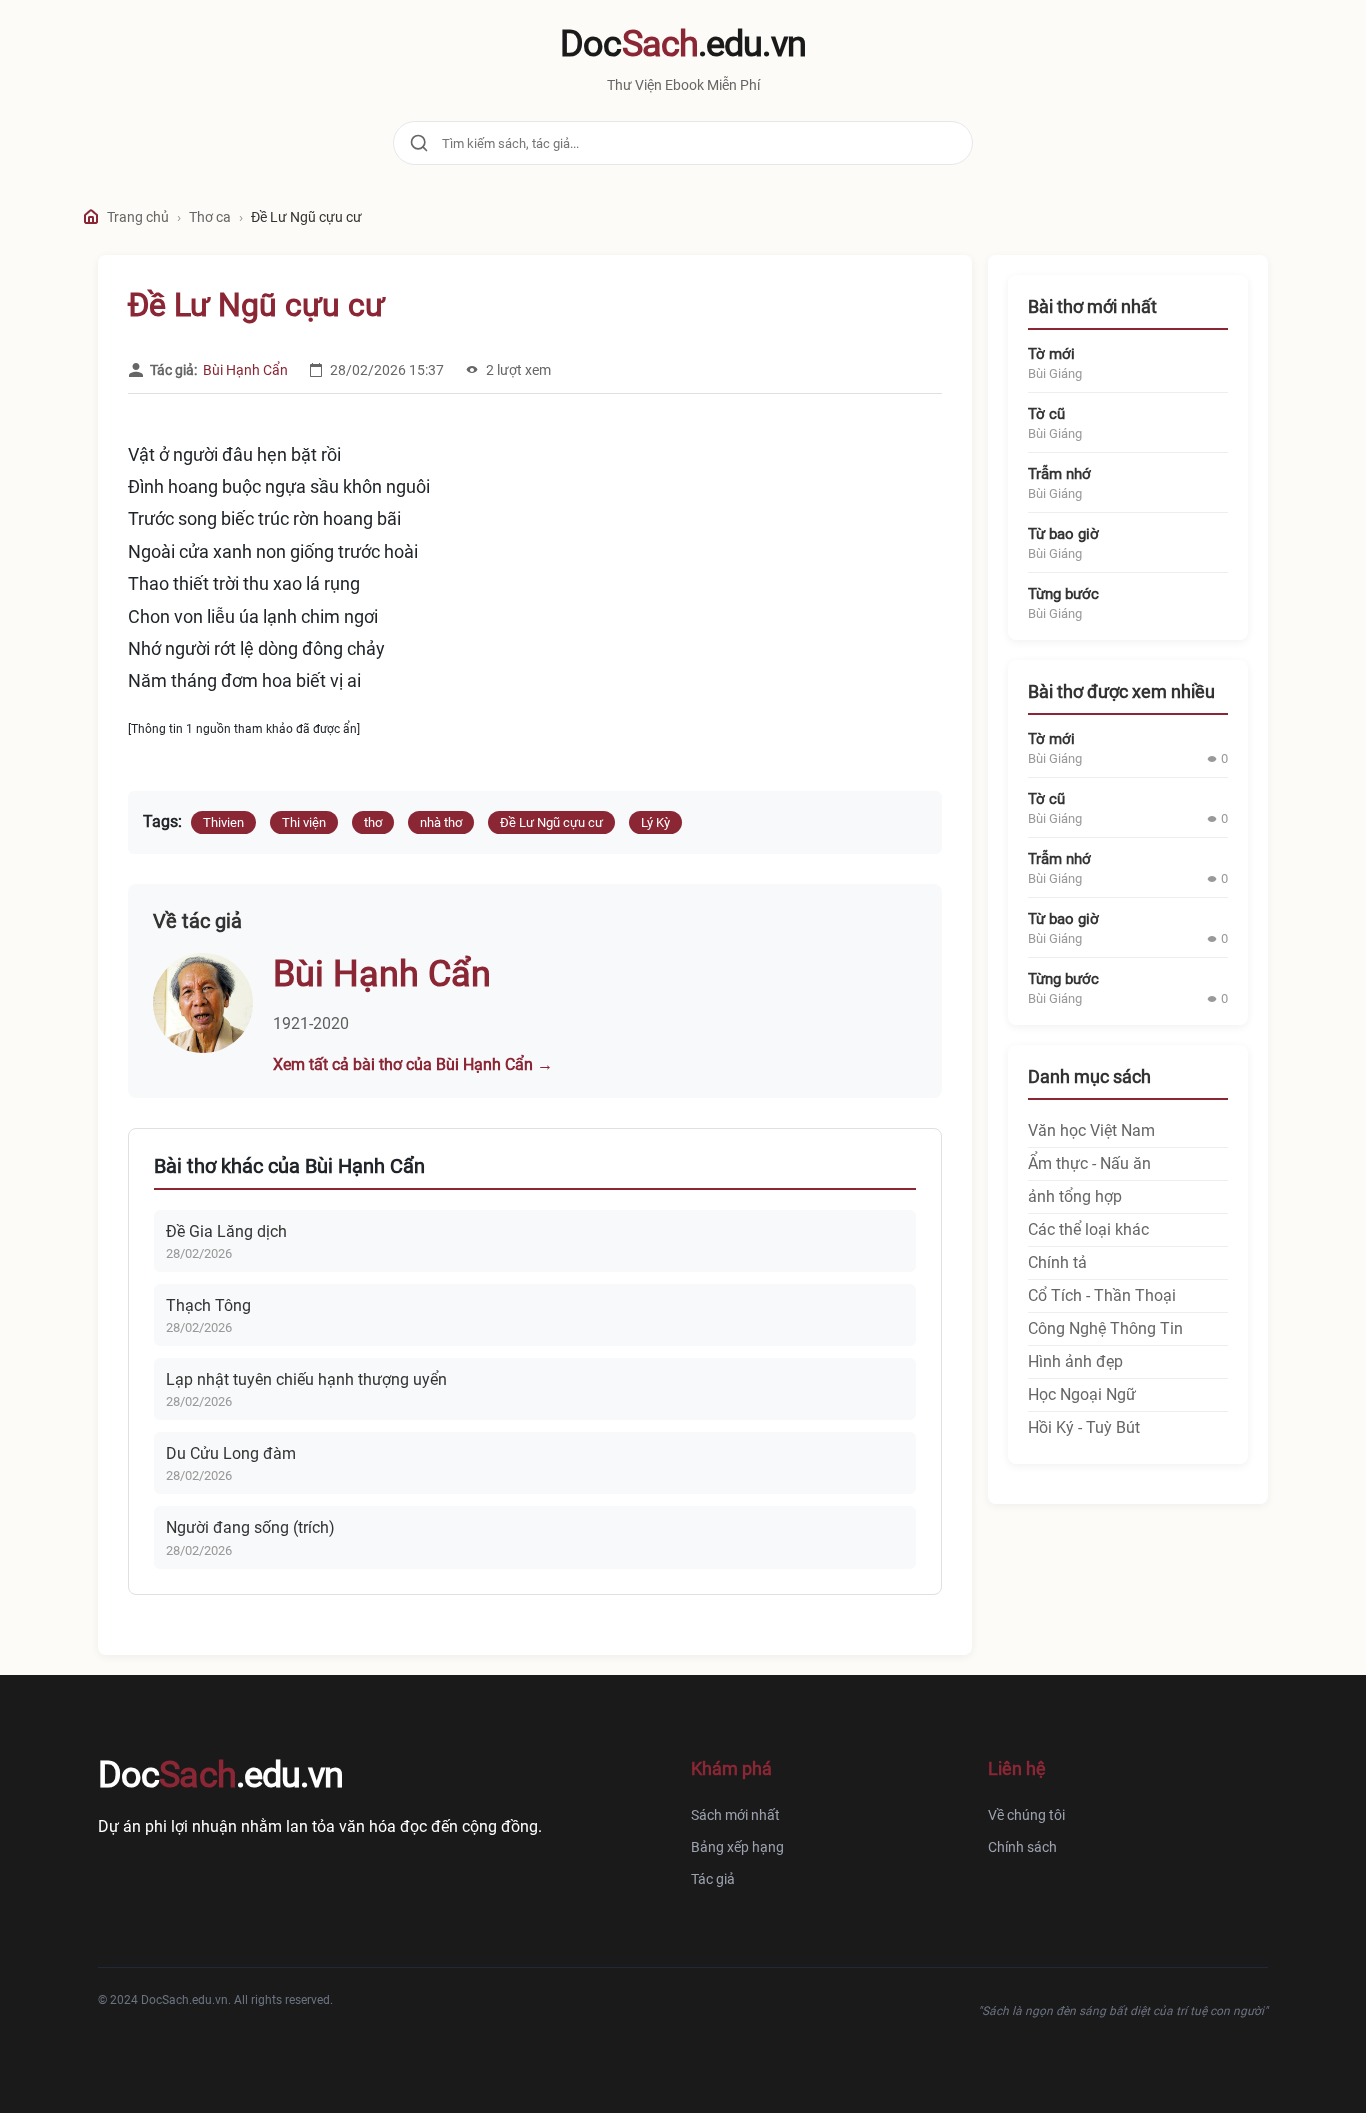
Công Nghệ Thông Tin (1105, 1328)
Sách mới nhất (735, 1815)
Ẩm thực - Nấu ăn (1089, 1163)
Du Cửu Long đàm (231, 1453)
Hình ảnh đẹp (1075, 1361)
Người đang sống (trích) (250, 1527)
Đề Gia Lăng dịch (226, 1231)
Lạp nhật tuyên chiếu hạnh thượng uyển (306, 1379)
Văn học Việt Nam (1091, 1130)
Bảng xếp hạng (737, 1847)
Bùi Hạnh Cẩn (245, 370)
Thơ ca (210, 217)
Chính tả (1057, 1262)
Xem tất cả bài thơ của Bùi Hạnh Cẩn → (413, 1064)
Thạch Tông (208, 1305)
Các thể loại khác (1088, 1229)
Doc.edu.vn (682, 44)
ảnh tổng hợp (1075, 1196)
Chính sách (1022, 1847)
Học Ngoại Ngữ (1082, 1394)
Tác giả (713, 1879)
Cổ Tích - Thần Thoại (1102, 1295)
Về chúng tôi (1026, 1815)
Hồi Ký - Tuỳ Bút (1084, 1427)
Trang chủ (138, 217)
